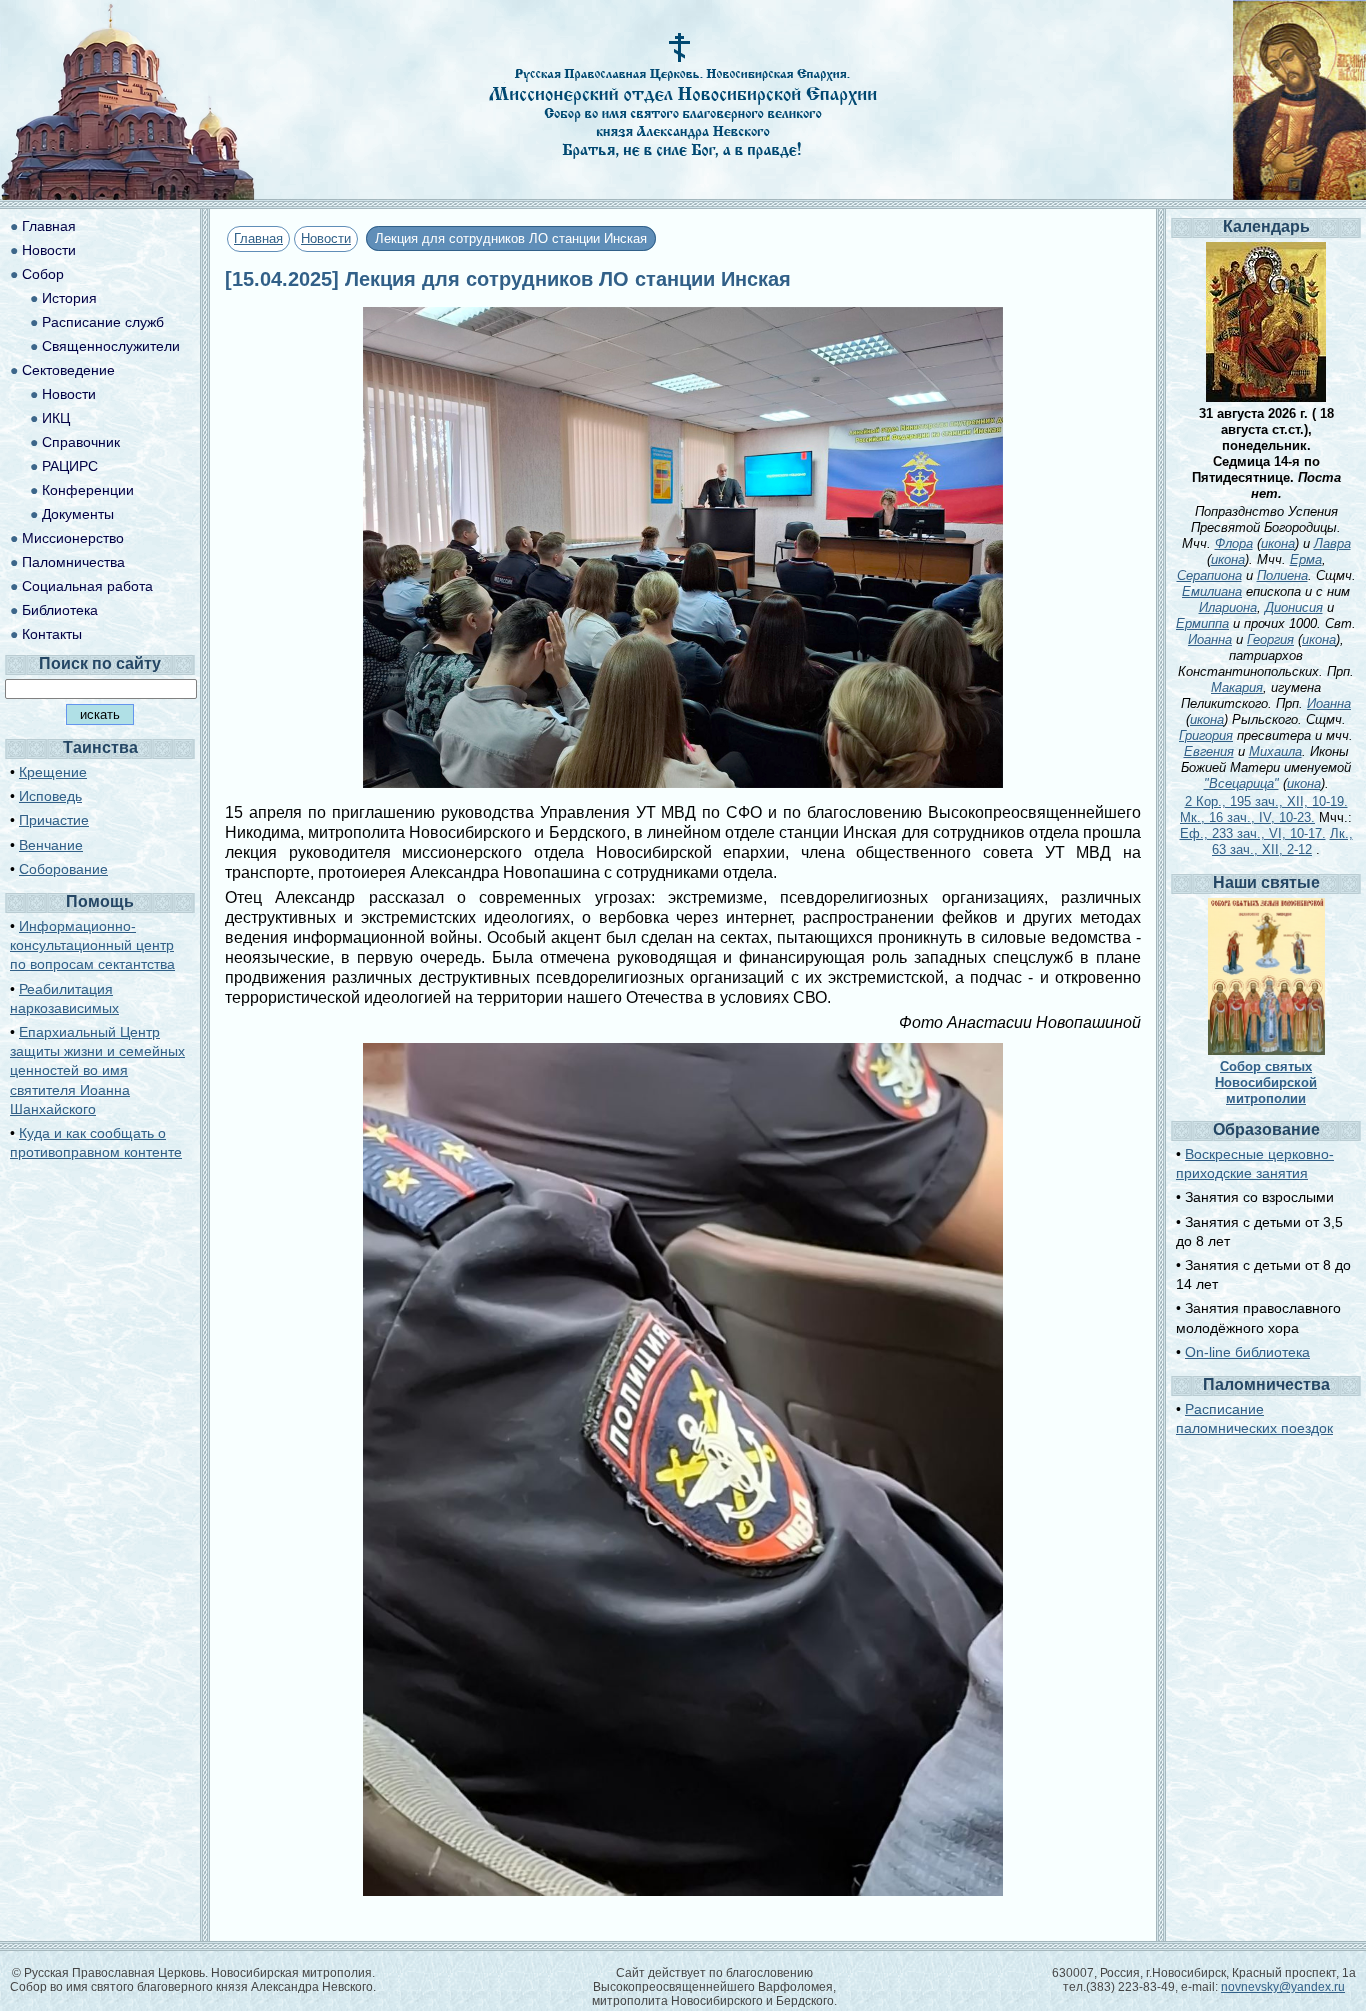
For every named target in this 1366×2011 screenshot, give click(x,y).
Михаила (1275, 751)
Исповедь (50, 796)
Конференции (88, 490)
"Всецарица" (1241, 783)
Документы (78, 514)
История (69, 298)
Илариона (1228, 607)
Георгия (1270, 639)
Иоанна (1210, 639)
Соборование (63, 869)
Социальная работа (87, 586)
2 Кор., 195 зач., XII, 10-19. (1266, 801)
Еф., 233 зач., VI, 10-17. (1253, 833)
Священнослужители (111, 346)
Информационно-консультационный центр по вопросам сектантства (92, 945)
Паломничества (73, 562)
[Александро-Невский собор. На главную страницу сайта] (128, 194)
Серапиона (1209, 575)
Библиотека (60, 610)
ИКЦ (56, 418)
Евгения (1209, 751)
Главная (258, 238)
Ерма (1306, 559)
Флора (1234, 543)
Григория (1206, 735)
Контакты (52, 634)
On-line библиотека (1247, 1352)
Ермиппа (1202, 623)
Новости (326, 238)
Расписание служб (103, 322)
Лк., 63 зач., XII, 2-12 (1282, 841)
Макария (1237, 687)
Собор (43, 274)
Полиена (1282, 575)
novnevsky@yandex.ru (1283, 1987)
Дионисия (1294, 607)
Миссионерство (73, 538)
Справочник (81, 442)
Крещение (53, 772)
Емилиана (1212, 591)
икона (1278, 543)
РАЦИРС (70, 466)
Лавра (1332, 543)
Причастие (54, 820)
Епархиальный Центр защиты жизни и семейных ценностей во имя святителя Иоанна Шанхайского (97, 1070)
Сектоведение (68, 370)
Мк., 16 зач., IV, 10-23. (1247, 817)
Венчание (51, 845)
